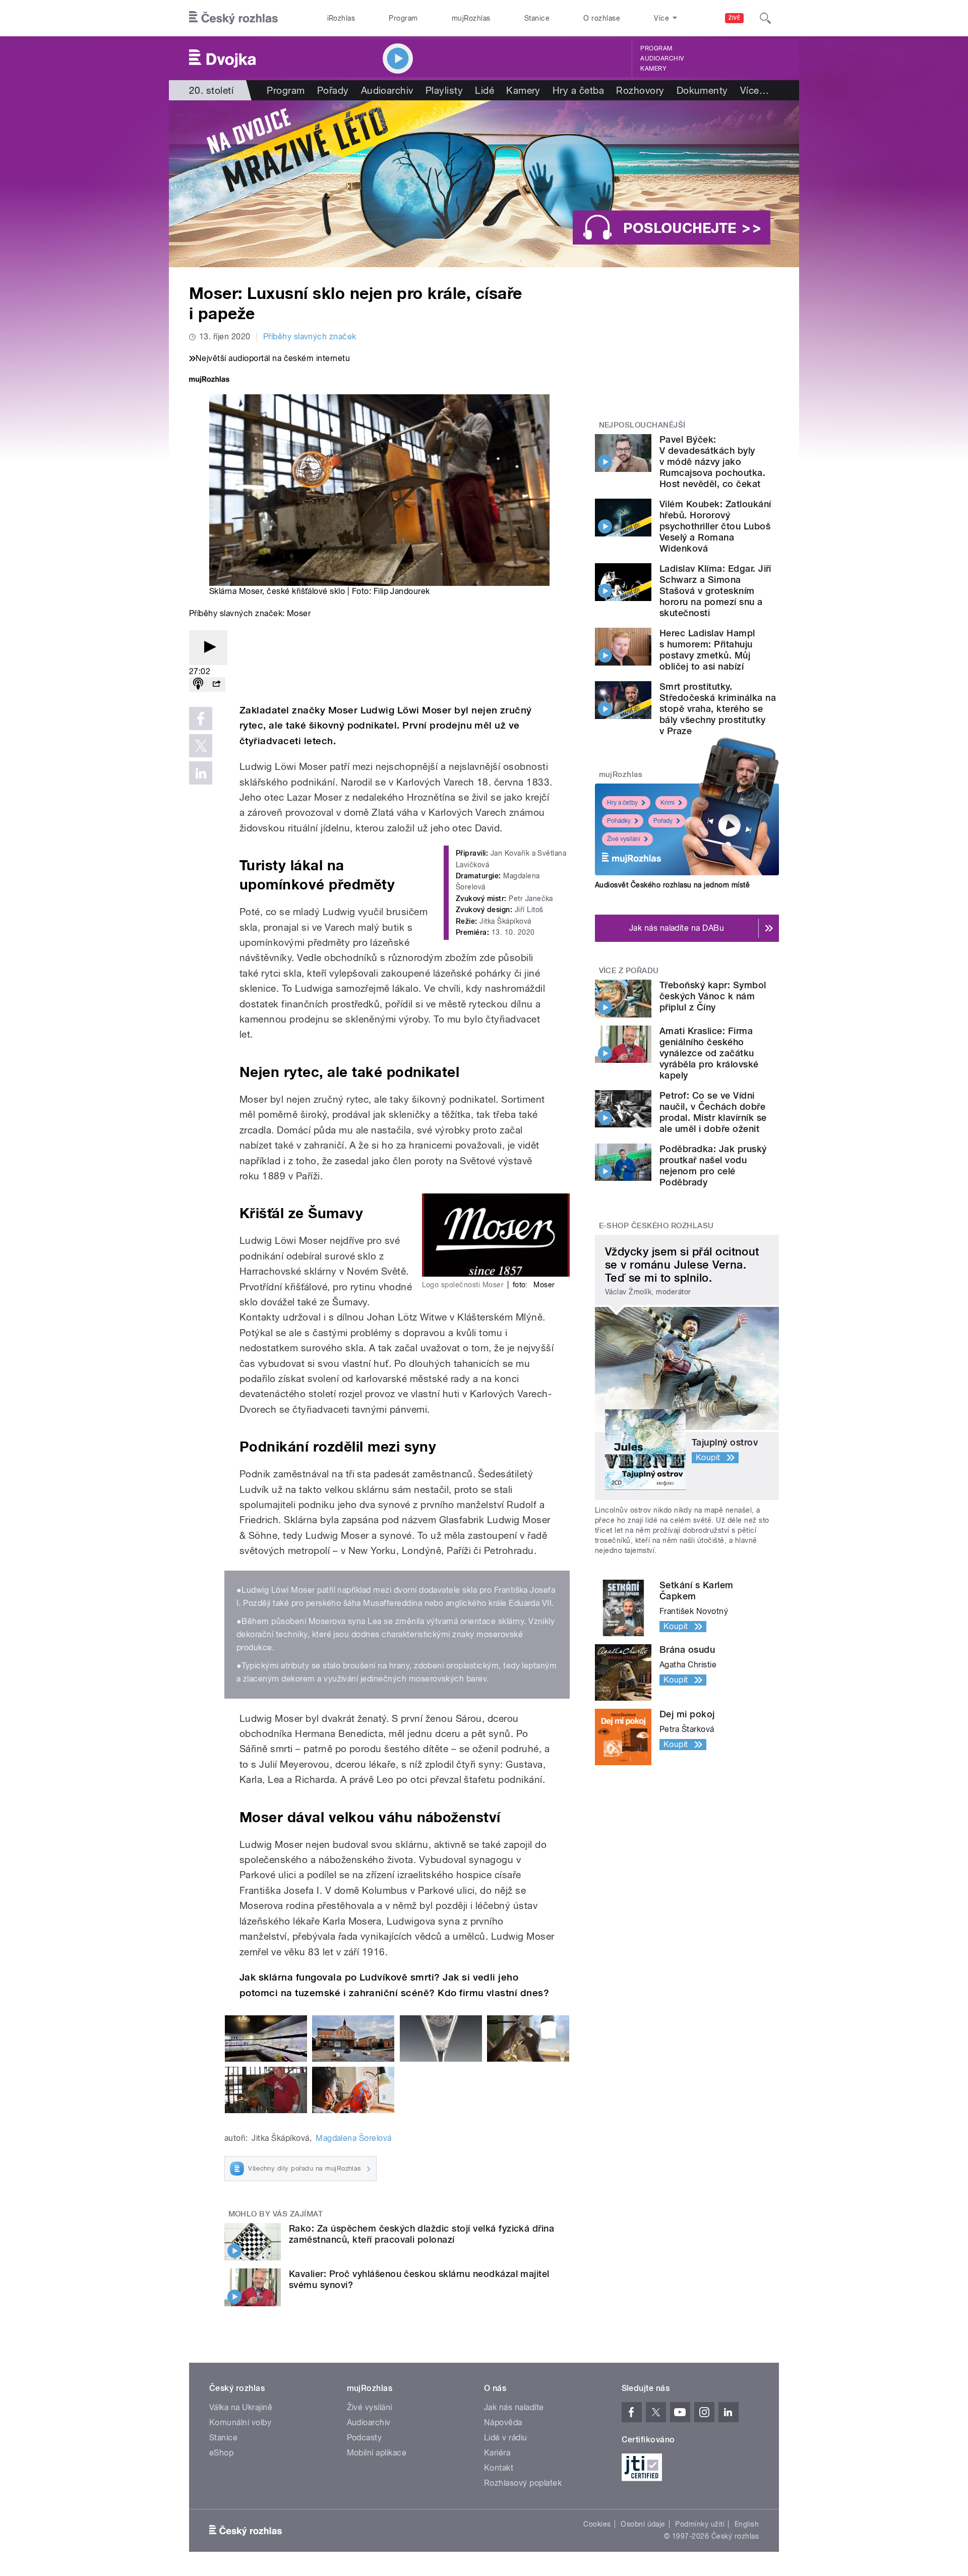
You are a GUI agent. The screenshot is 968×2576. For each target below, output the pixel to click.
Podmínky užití (700, 2524)
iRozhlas (341, 18)
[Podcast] (198, 684)
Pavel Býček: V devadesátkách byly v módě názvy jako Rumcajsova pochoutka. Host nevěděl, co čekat (712, 462)
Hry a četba (578, 90)
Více (754, 90)
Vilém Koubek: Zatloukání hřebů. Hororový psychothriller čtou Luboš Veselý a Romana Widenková (715, 526)
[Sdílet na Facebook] (201, 718)
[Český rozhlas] (233, 18)
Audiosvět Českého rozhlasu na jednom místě (672, 885)
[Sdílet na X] (201, 746)
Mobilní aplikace (377, 2453)
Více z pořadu (629, 971)
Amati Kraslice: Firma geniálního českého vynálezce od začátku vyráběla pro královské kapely (709, 1053)
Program (403, 18)
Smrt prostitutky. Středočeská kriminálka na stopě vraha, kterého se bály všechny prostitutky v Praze (718, 709)
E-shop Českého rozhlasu (656, 1226)
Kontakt (499, 2468)
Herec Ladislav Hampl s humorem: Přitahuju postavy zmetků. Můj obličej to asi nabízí (707, 650)
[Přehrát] (208, 648)
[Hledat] (765, 18)
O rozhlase (602, 18)
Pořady (333, 90)
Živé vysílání (624, 839)
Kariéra (497, 2453)
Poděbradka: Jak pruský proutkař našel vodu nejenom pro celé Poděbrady (713, 1165)
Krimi (668, 803)
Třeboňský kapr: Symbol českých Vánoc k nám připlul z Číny (713, 996)
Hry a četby (622, 803)
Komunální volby (240, 2422)
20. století (211, 90)
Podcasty (365, 2438)
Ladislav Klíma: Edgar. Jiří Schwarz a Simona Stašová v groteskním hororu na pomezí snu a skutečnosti (715, 591)
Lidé (485, 90)
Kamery (653, 69)
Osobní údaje (643, 2524)
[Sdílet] (216, 684)
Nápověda (503, 2422)
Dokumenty (702, 90)
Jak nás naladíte (514, 2407)
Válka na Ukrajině (241, 2407)
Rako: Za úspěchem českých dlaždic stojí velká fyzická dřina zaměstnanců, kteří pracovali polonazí (421, 2234)
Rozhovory (640, 90)
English (747, 2524)
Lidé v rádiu (506, 2438)
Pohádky (619, 821)
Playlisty (444, 90)
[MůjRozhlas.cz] (209, 380)
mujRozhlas (471, 18)
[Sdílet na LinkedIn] (201, 773)
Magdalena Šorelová (354, 2138)
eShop (221, 2453)
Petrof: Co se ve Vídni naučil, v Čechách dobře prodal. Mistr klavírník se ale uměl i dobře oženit (713, 1112)
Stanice (537, 18)
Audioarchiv (662, 58)
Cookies (597, 2524)
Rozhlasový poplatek (523, 2483)
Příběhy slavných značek (310, 337)
